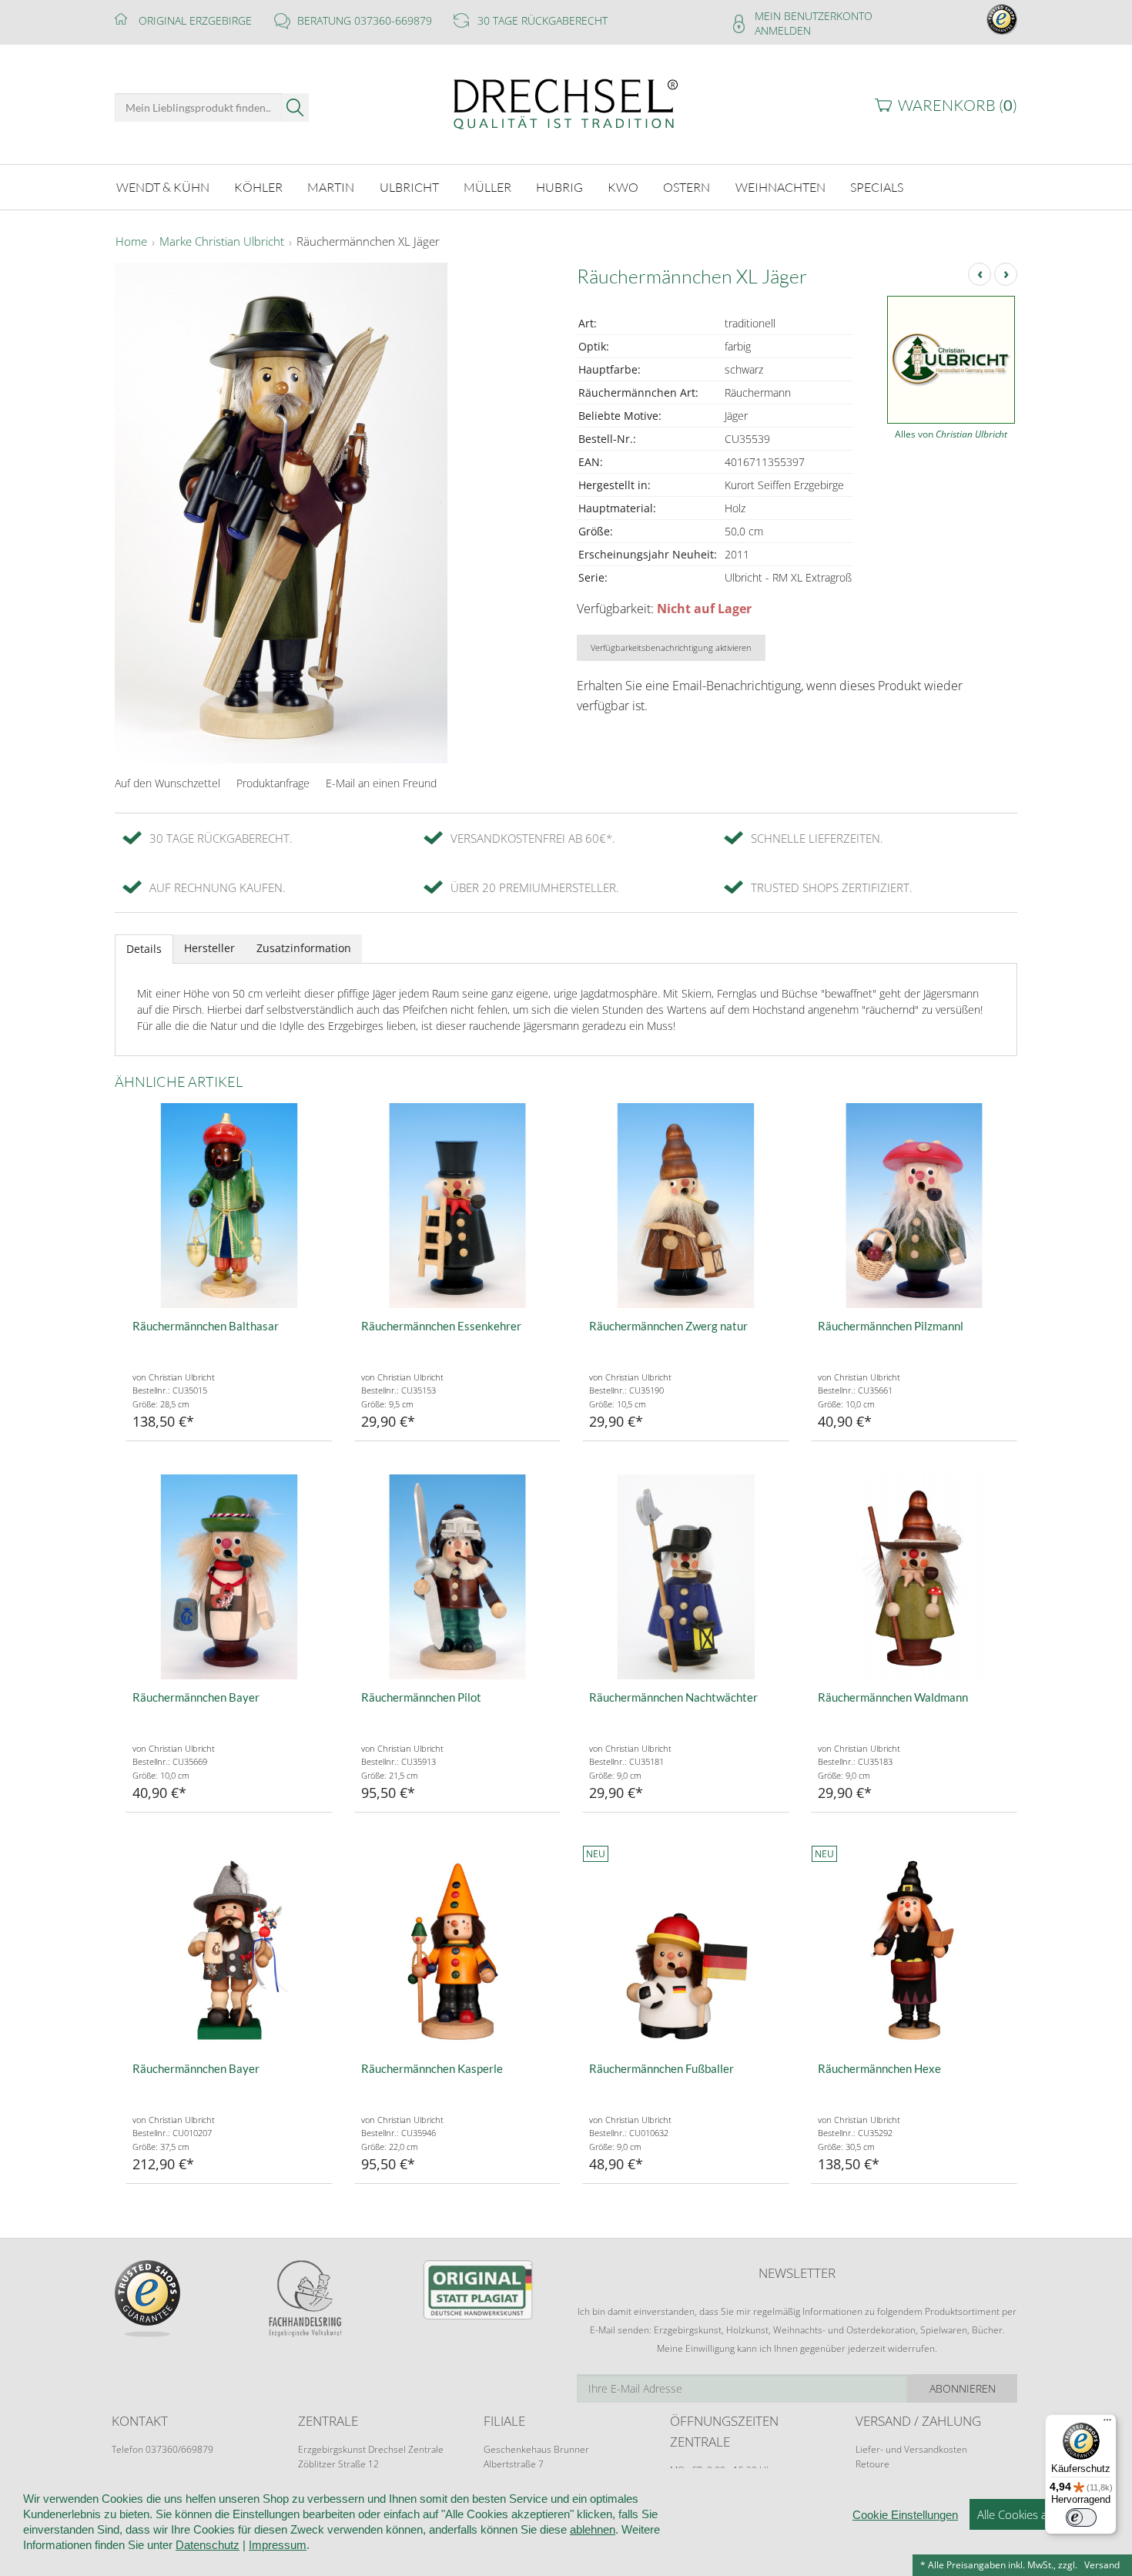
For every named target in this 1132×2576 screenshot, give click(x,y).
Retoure (872, 2464)
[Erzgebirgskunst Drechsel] (566, 103)
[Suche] (295, 107)
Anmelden (783, 30)
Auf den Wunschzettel (167, 783)
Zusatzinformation (304, 948)
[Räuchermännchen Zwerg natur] (686, 1206)
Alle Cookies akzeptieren (1039, 2514)
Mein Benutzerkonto (814, 16)
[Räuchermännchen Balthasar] (229, 1206)
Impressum (278, 2545)
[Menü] (1107, 2423)
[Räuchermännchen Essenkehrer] (458, 1206)
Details (144, 949)
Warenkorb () (958, 105)
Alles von (951, 434)
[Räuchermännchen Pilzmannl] (914, 1206)
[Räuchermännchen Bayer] (229, 1577)
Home (131, 242)
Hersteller (209, 948)
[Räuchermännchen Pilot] (458, 1577)
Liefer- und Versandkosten (911, 2449)
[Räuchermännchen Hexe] (914, 1949)
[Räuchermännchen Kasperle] (458, 1949)
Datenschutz (208, 2545)
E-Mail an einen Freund (381, 783)
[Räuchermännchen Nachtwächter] (686, 1577)
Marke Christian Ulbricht (222, 242)
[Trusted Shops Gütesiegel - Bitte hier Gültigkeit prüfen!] (1002, 18)
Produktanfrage (273, 783)
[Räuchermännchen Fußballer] (686, 1949)
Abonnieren (963, 2388)
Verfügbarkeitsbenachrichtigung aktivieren (671, 647)
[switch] (1081, 2517)
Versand (1102, 2565)
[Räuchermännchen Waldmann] (914, 1577)
